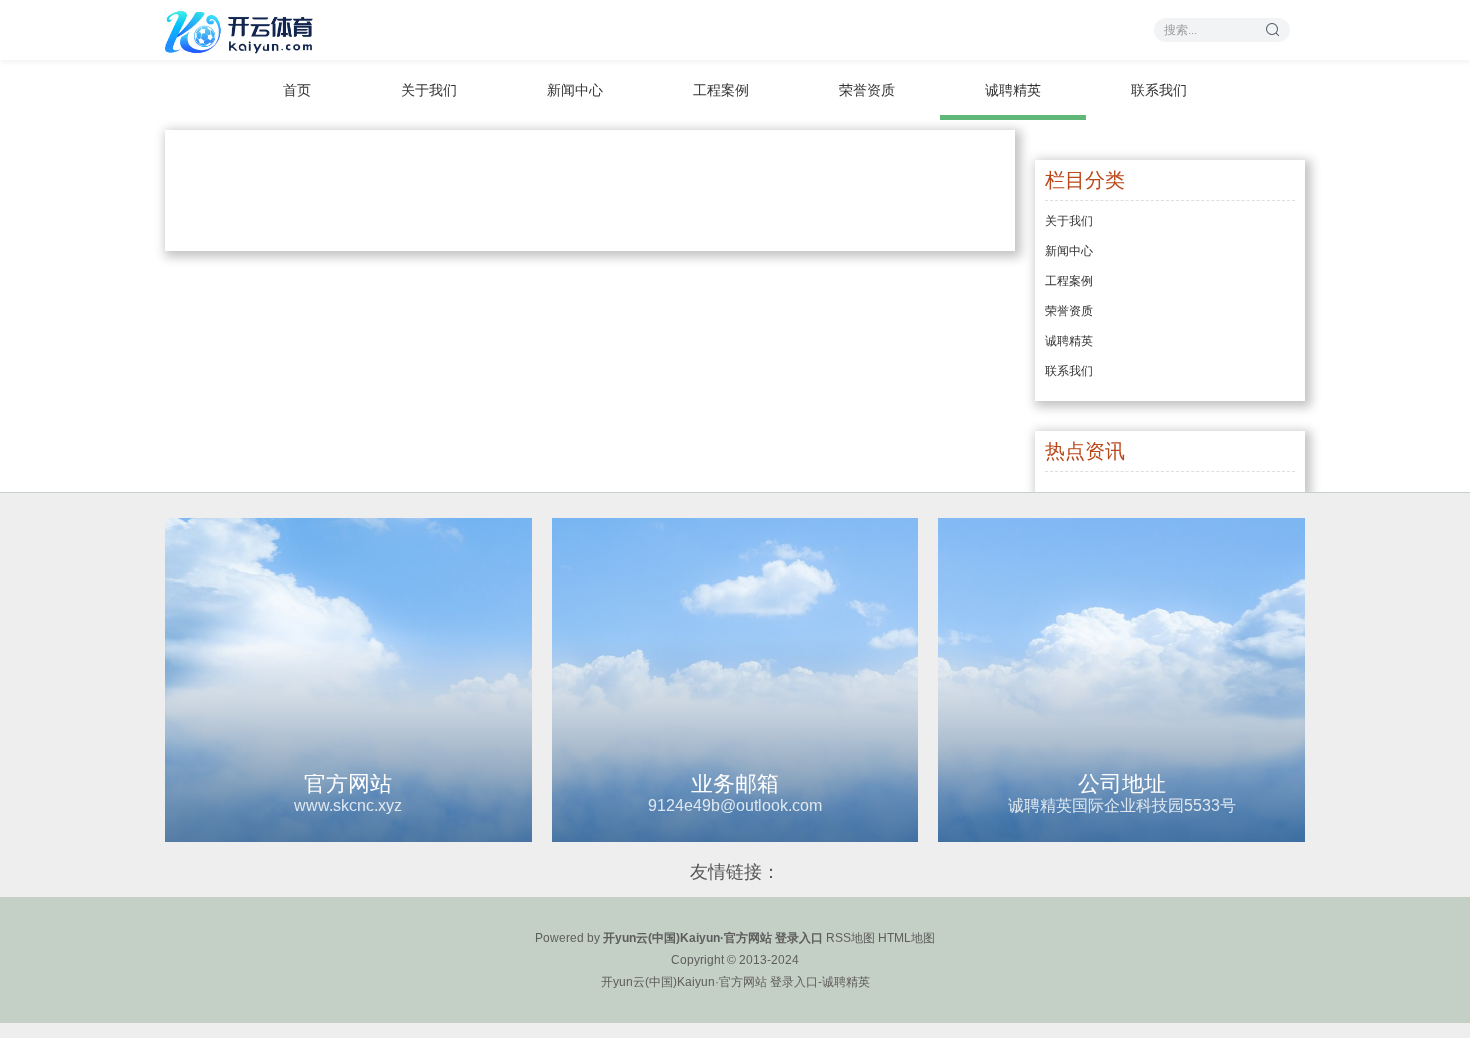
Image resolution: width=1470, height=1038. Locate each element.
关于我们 (429, 90)
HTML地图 (906, 938)
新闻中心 (575, 90)
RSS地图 (850, 938)
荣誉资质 (867, 90)
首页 (297, 90)
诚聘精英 (1013, 90)
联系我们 (1159, 90)
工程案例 (721, 90)
